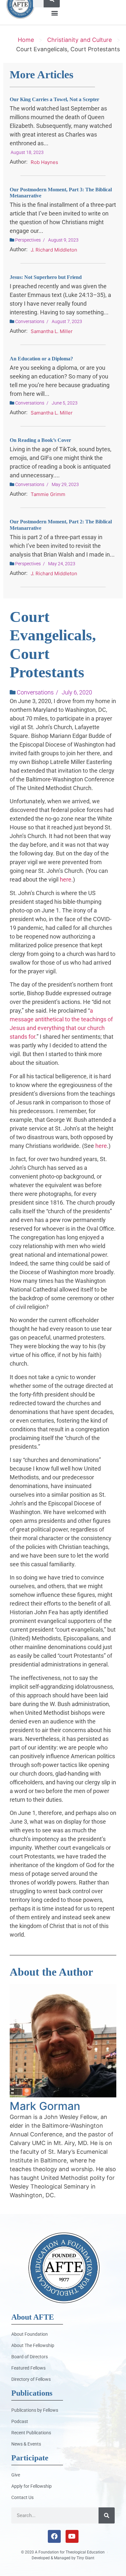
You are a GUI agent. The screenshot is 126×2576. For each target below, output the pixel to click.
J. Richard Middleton (54, 250)
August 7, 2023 (67, 321)
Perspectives (28, 240)
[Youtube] (72, 2536)
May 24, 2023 (62, 564)
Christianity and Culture (79, 40)
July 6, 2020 (77, 692)
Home (26, 40)
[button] (54, 13)
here (66, 879)
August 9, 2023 (63, 240)
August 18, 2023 (27, 152)
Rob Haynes (44, 162)
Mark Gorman (45, 2106)
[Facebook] (54, 2536)
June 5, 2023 (65, 403)
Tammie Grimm (48, 494)
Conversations (30, 321)
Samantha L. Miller (52, 331)
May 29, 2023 (65, 484)
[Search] (107, 2515)
